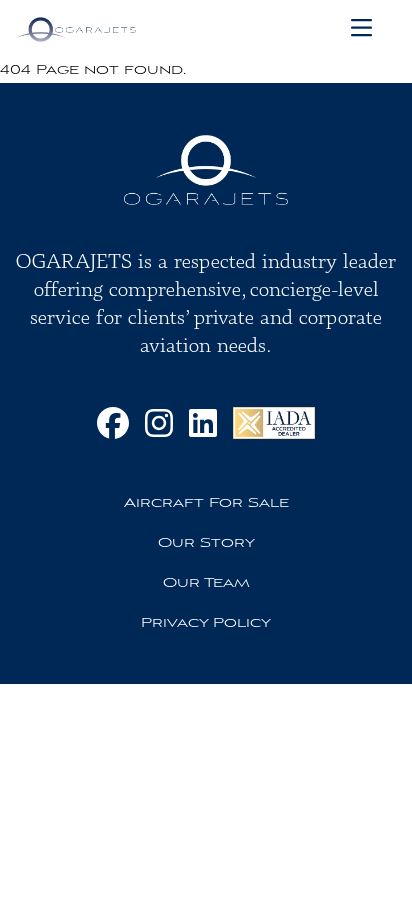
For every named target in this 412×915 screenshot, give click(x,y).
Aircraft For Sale (206, 503)
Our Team (206, 583)
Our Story (206, 543)
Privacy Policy (206, 623)
